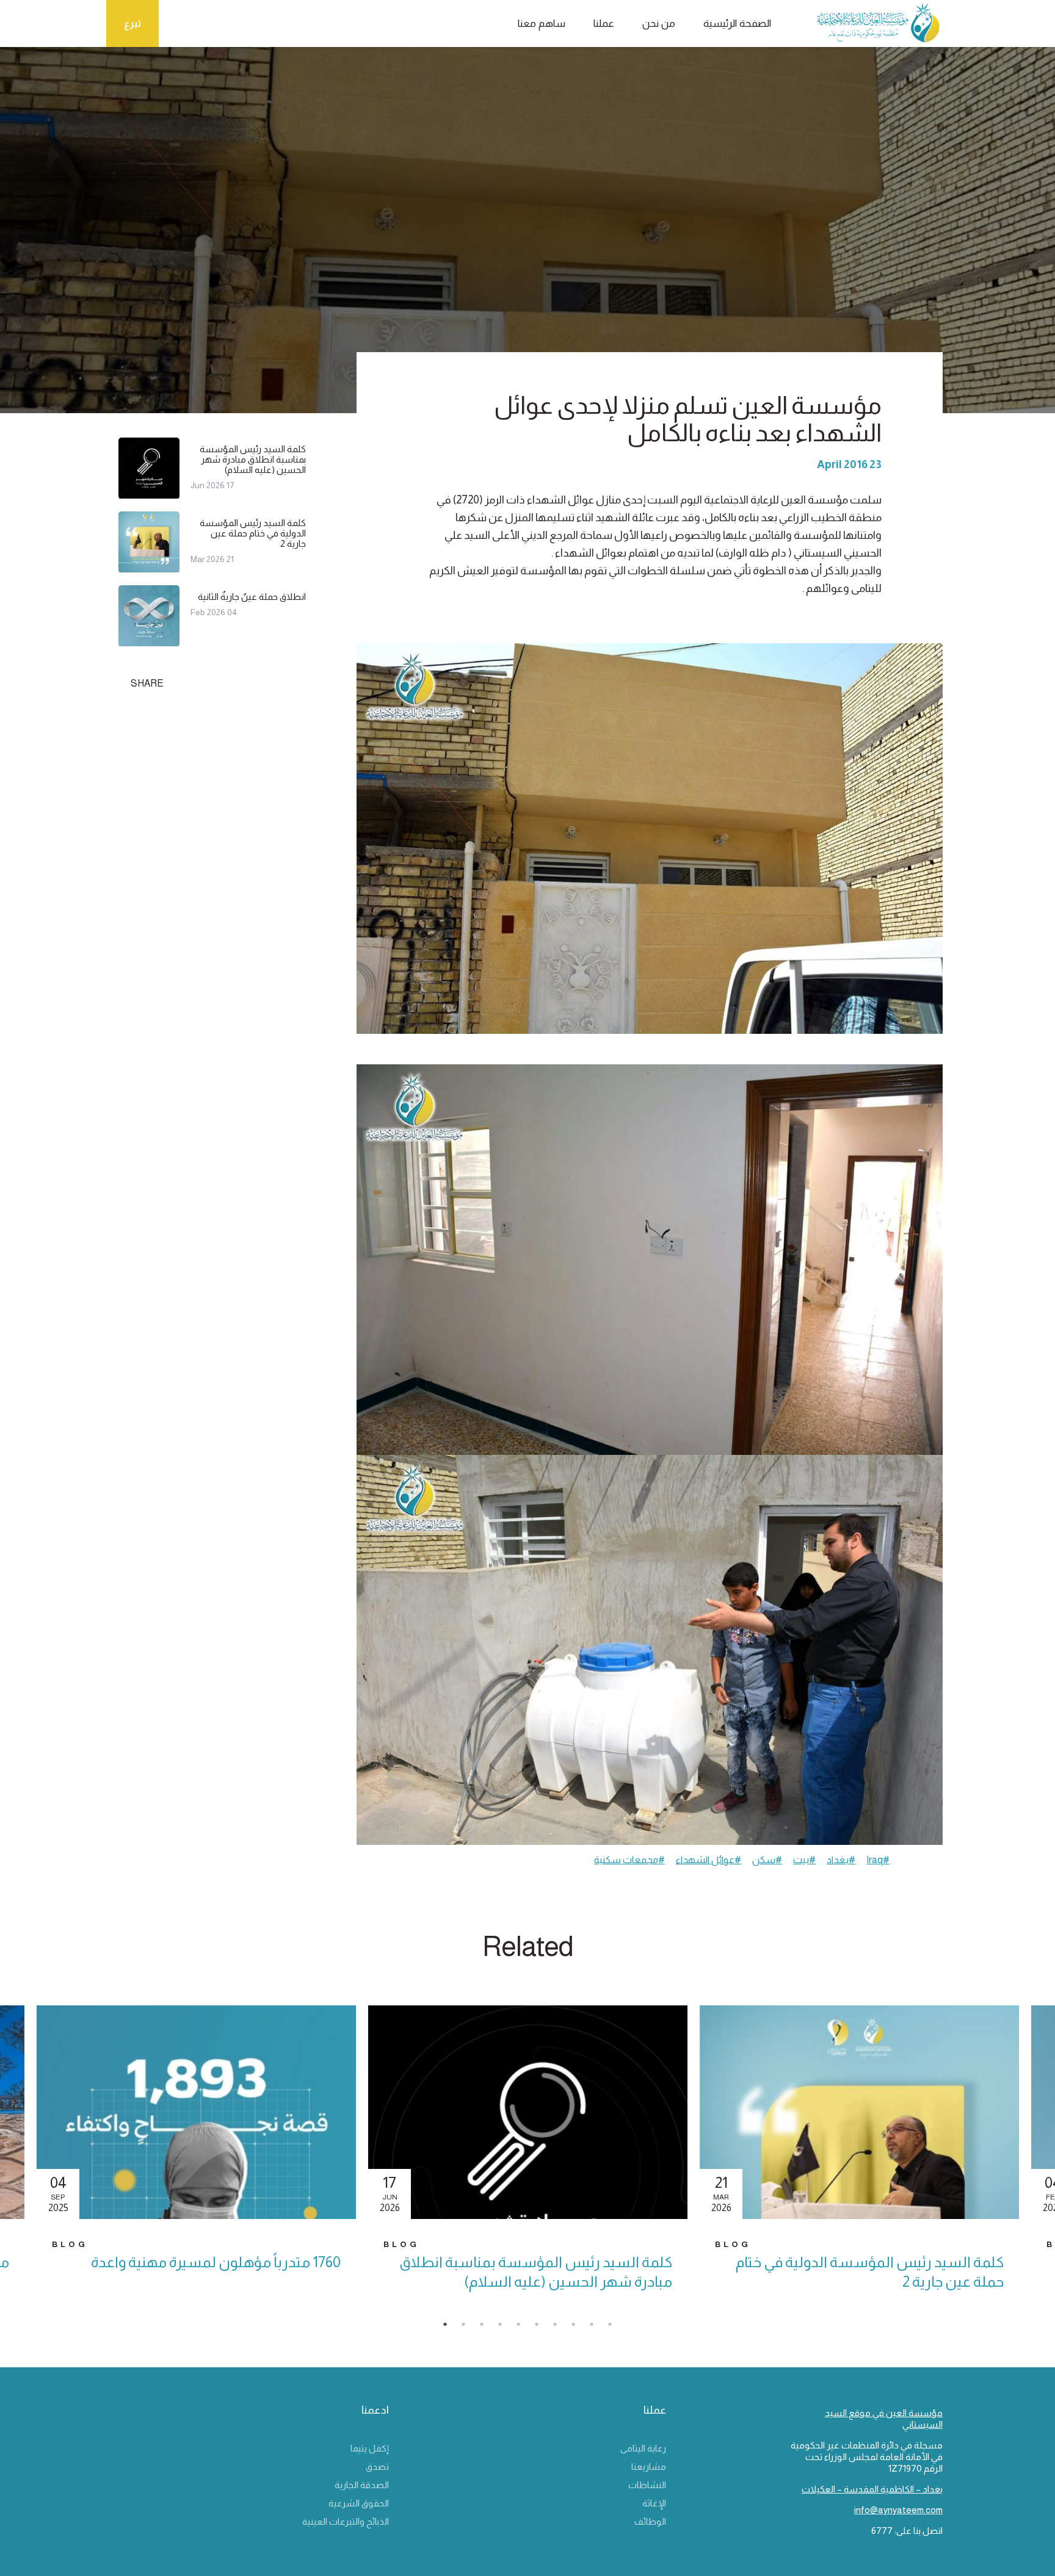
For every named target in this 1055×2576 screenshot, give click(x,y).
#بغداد (841, 1860)
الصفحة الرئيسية (737, 23)
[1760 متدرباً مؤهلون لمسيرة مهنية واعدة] (196, 2112)
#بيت (804, 1860)
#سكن (767, 1860)
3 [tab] (488, 2328)
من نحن (659, 23)
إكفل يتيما (370, 2448)
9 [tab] (598, 2328)
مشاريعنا (649, 2466)
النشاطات (647, 2485)
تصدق (377, 2466)
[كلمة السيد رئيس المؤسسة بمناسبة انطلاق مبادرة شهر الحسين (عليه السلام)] (149, 493)
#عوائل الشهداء (709, 1860)
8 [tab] (579, 2328)
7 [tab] (561, 2328)
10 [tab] (616, 2328)
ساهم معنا (542, 23)
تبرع (132, 23)
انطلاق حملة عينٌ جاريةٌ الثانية (252, 597)
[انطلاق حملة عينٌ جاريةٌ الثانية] (149, 641)
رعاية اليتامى (643, 2448)
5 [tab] (524, 2328)
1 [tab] (451, 2328)
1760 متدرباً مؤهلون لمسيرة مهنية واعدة (216, 2262)
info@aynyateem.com (898, 2510)
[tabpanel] (528, 2159)
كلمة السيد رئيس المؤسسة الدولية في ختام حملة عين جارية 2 (253, 533)
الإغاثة (654, 2503)
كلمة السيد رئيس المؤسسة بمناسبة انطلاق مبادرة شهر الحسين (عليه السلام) (253, 459)
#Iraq (878, 1860)
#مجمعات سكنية (629, 1860)
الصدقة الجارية (362, 2485)
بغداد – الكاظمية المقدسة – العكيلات (872, 2489)
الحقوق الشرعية (359, 2503)
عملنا (604, 23)
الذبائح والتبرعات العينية (346, 2521)
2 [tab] (469, 2328)
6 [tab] (543, 2328)
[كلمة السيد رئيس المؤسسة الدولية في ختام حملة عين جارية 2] (149, 567)
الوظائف (650, 2521)
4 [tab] (506, 2328)
